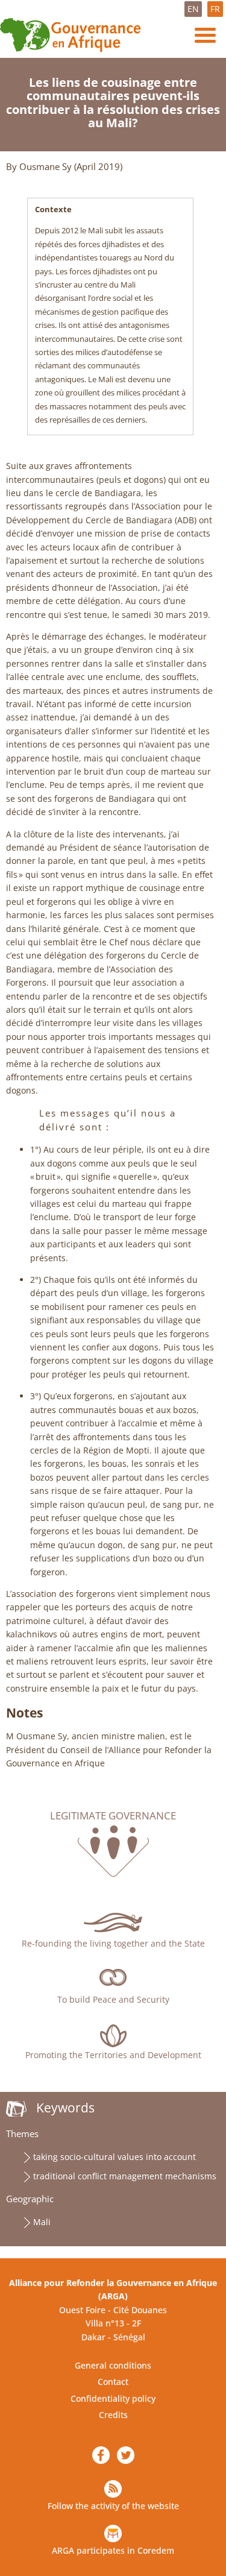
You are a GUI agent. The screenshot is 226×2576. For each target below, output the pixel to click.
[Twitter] (126, 2455)
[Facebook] (101, 2455)
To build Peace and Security (113, 1999)
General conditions (113, 2365)
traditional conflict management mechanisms (125, 2176)
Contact (113, 2382)
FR (215, 9)
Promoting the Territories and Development (113, 2055)
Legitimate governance (113, 1816)
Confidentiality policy (113, 2398)
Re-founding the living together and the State (113, 1943)
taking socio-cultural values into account (115, 2157)
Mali (42, 2222)
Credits (113, 2415)
